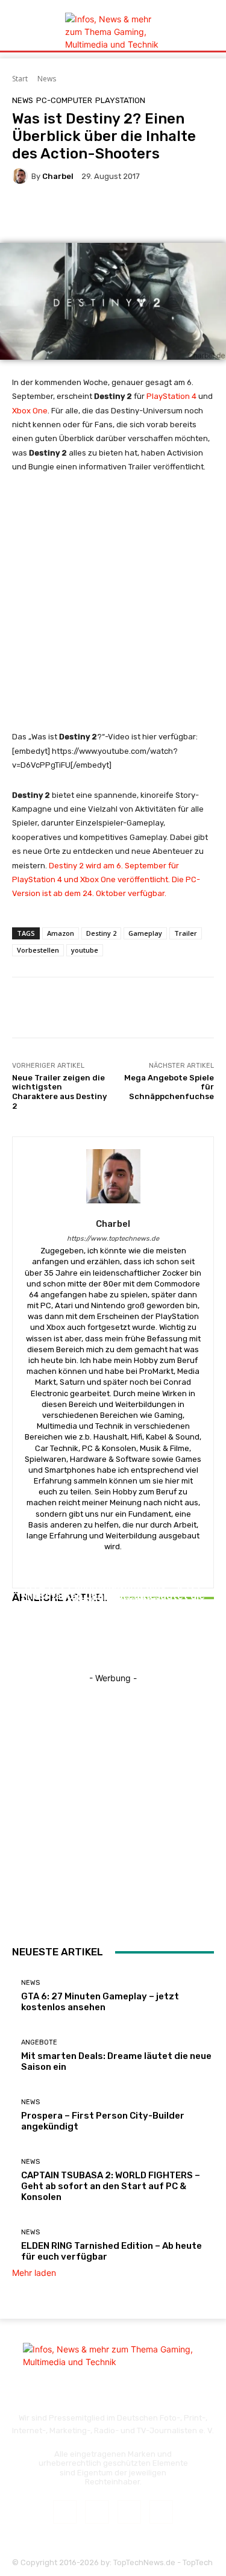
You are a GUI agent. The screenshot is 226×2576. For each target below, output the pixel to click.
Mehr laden (34, 2273)
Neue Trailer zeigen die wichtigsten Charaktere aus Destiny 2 (59, 1092)
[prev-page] (15, 1641)
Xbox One (30, 411)
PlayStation (120, 100)
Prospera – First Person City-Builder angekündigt (113, 1609)
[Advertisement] (113, 607)
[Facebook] (65, 2512)
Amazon (61, 933)
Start (20, 79)
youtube (85, 950)
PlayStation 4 (171, 396)
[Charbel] (22, 176)
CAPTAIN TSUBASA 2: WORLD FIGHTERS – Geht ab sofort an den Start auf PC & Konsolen (111, 2186)
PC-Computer (64, 100)
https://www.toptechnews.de (113, 1239)
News (47, 79)
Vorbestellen (38, 950)
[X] (129, 2512)
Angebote (39, 2042)
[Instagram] (97, 2512)
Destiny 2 (101, 933)
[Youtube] (161, 2512)
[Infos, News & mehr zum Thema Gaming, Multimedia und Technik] (113, 32)
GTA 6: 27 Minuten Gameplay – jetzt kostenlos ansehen (100, 2002)
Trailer (186, 933)
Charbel (58, 176)
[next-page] (22, 1641)
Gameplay (145, 933)
